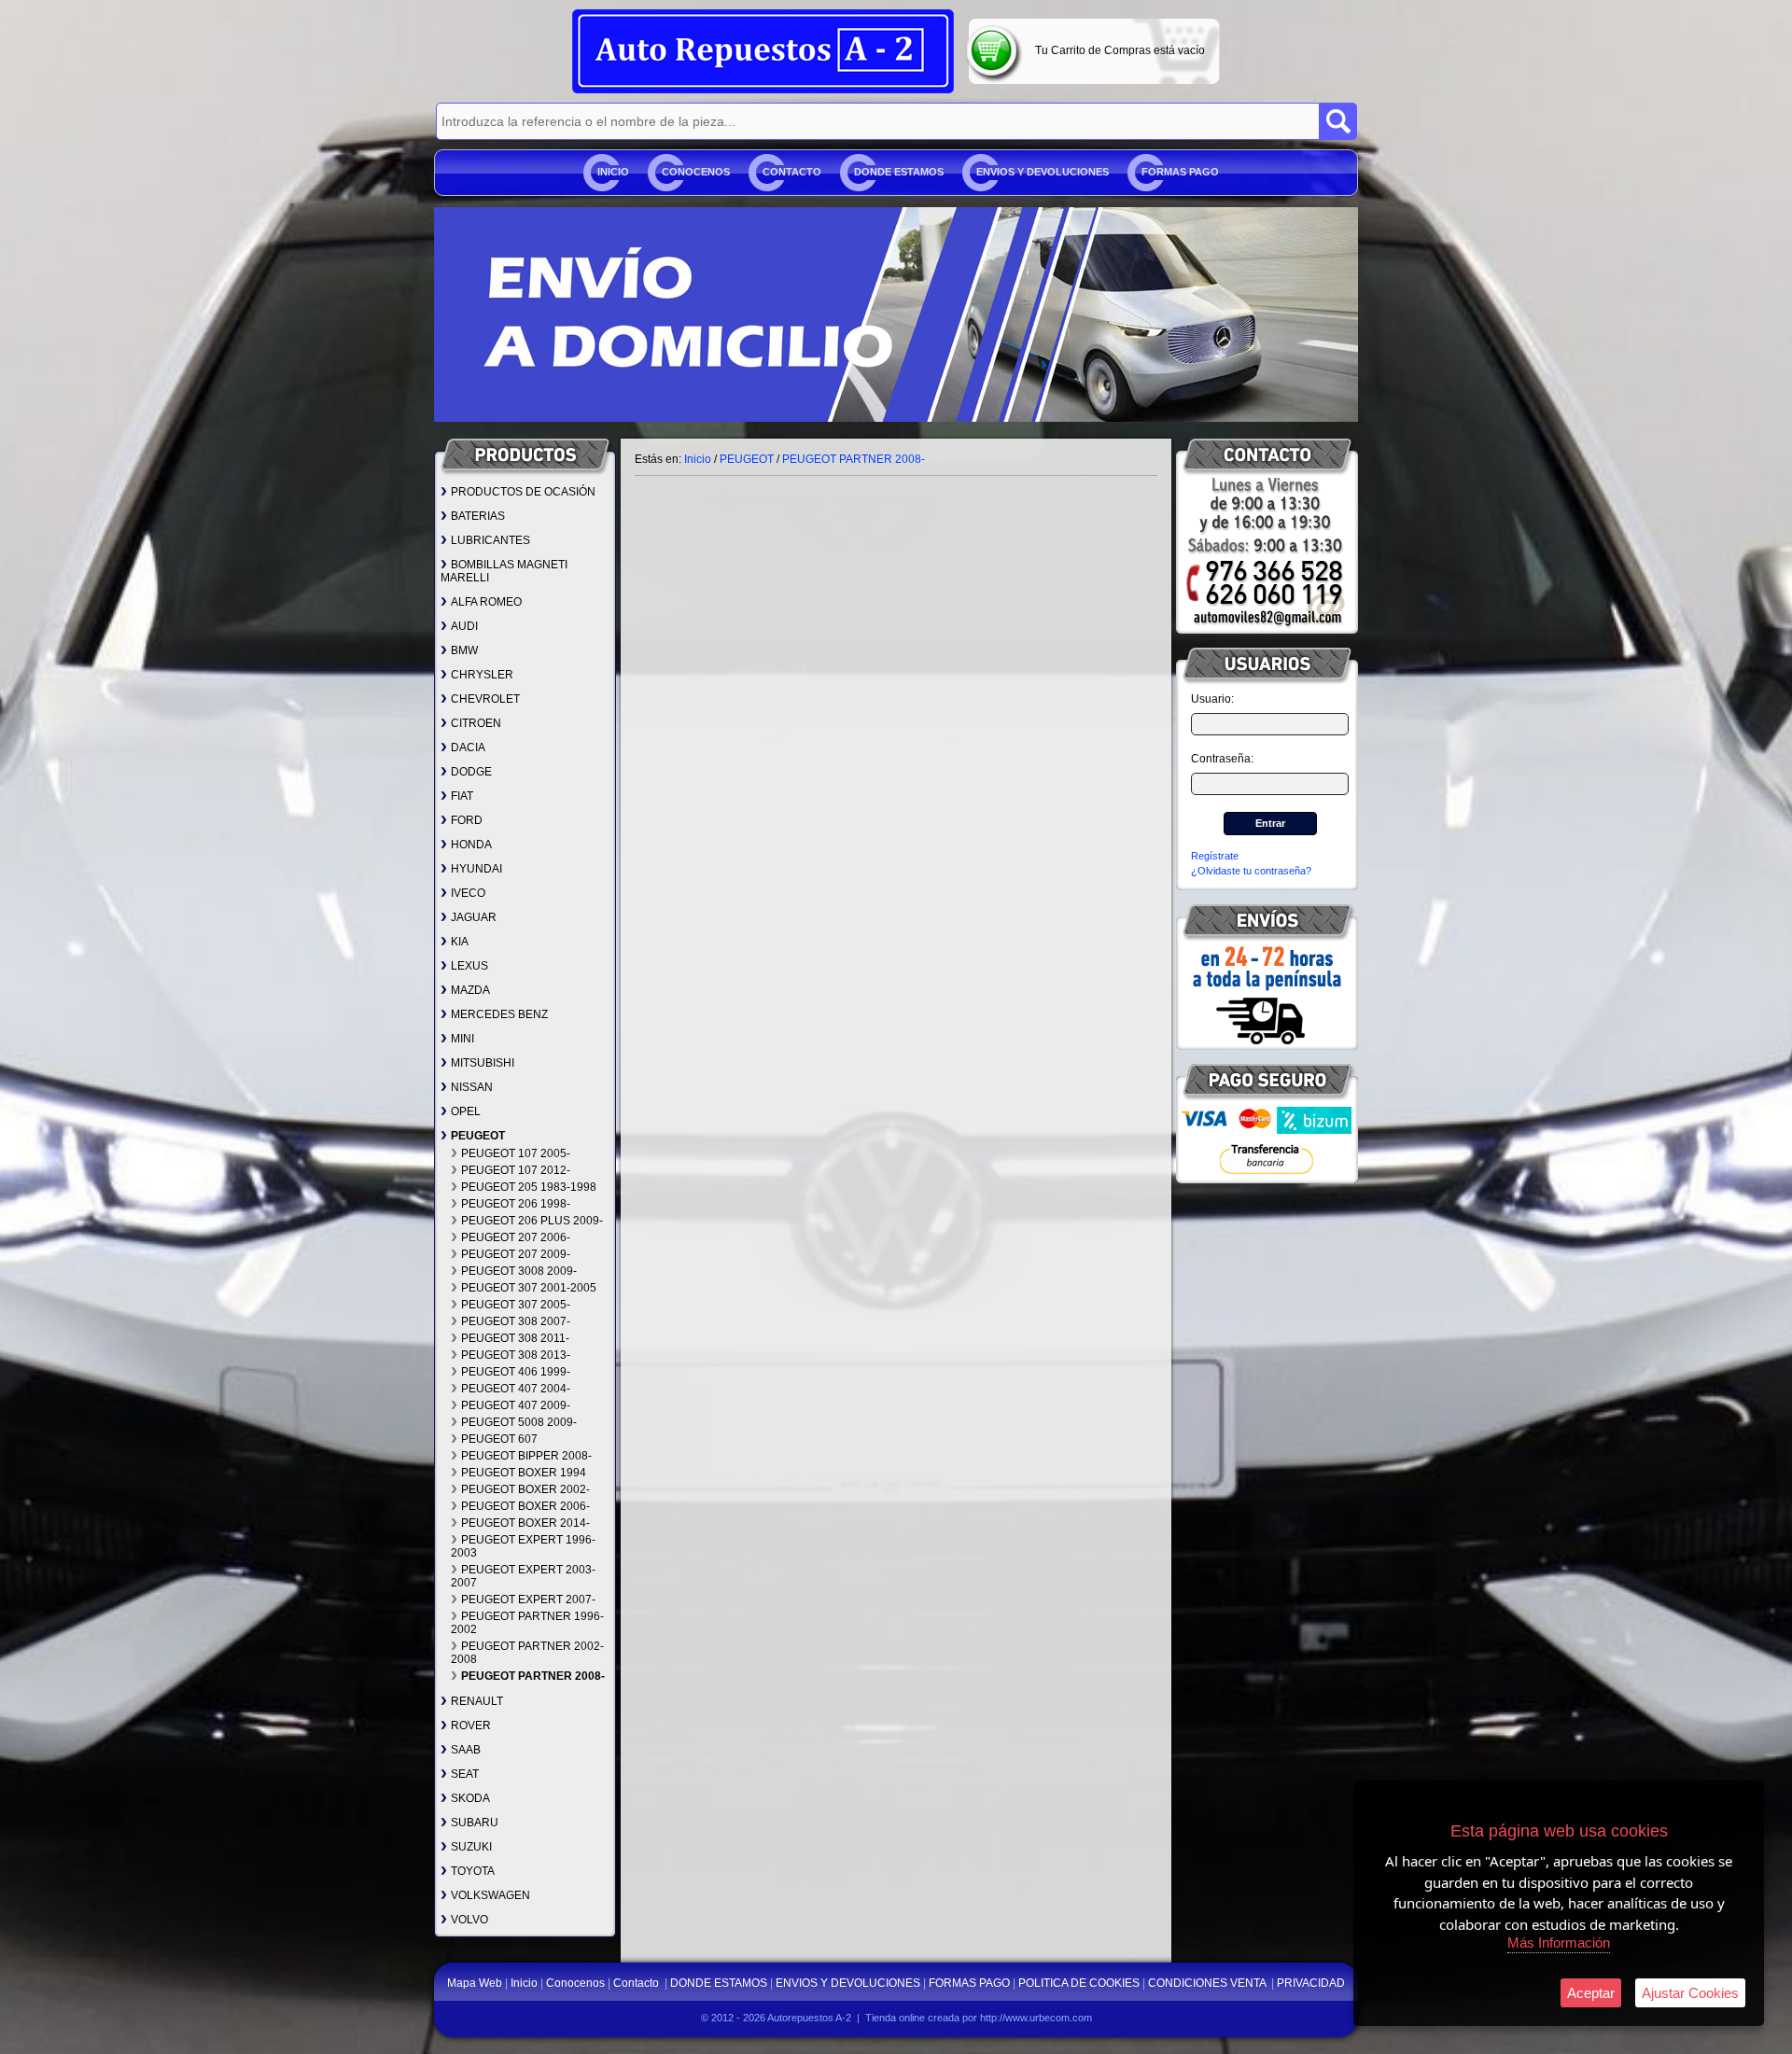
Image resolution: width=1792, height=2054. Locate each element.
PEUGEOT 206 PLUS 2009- (532, 1221)
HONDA (471, 845)
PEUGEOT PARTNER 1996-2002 (527, 1623)
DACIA (468, 748)
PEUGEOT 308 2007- (516, 1321)
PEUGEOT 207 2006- (516, 1237)
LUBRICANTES (490, 540)
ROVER (471, 1726)
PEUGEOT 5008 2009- (519, 1422)
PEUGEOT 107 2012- (516, 1170)
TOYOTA (473, 1871)
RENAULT (477, 1701)
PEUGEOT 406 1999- (516, 1372)
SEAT (465, 1774)
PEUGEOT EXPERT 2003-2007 (523, 1576)
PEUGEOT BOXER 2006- (525, 1506)
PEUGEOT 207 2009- (516, 1254)
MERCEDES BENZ (499, 1014)
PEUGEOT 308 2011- (515, 1338)
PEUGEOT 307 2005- (516, 1305)
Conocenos (696, 172)
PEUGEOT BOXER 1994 (524, 1473)
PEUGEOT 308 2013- (516, 1355)
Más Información (1559, 1942)
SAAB (466, 1750)
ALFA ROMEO (486, 602)
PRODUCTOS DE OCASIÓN (523, 492)
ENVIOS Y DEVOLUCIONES (1043, 172)
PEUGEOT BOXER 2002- (525, 1489)
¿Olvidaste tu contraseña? (1251, 871)
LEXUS (469, 966)
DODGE (471, 772)
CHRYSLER (482, 675)
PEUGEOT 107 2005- (516, 1153)
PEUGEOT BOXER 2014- (525, 1523)
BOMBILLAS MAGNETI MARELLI (504, 571)
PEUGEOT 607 (499, 1439)
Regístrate (1215, 856)
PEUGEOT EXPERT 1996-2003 (523, 1546)
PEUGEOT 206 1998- (516, 1204)
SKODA (470, 1798)
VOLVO (469, 1920)
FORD (467, 820)
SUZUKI (471, 1847)
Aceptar (1591, 1993)
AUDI (464, 626)
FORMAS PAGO (1180, 172)
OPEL (466, 1111)
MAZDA (470, 990)
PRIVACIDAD (1311, 1983)
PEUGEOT (478, 1136)
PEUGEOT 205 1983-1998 (529, 1187)
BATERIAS (478, 516)
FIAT (462, 796)
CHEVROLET (485, 699)
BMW (464, 650)
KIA (460, 942)
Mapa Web (476, 1983)
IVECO (468, 893)
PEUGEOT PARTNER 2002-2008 (527, 1653)
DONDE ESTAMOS (899, 172)
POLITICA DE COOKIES (1079, 1983)
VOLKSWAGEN (490, 1895)
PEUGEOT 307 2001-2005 (529, 1288)
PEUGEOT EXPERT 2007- (528, 1600)
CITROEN (476, 723)
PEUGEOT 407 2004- (516, 1389)
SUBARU (475, 1823)
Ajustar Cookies (1690, 1993)
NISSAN (472, 1087)
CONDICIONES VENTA (1208, 1983)
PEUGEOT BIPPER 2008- (526, 1456)
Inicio (613, 172)
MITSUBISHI (483, 1063)
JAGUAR (474, 917)
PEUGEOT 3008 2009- (519, 1271)
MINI (462, 1039)
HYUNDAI (476, 869)
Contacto (792, 172)
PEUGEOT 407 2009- (516, 1405)
